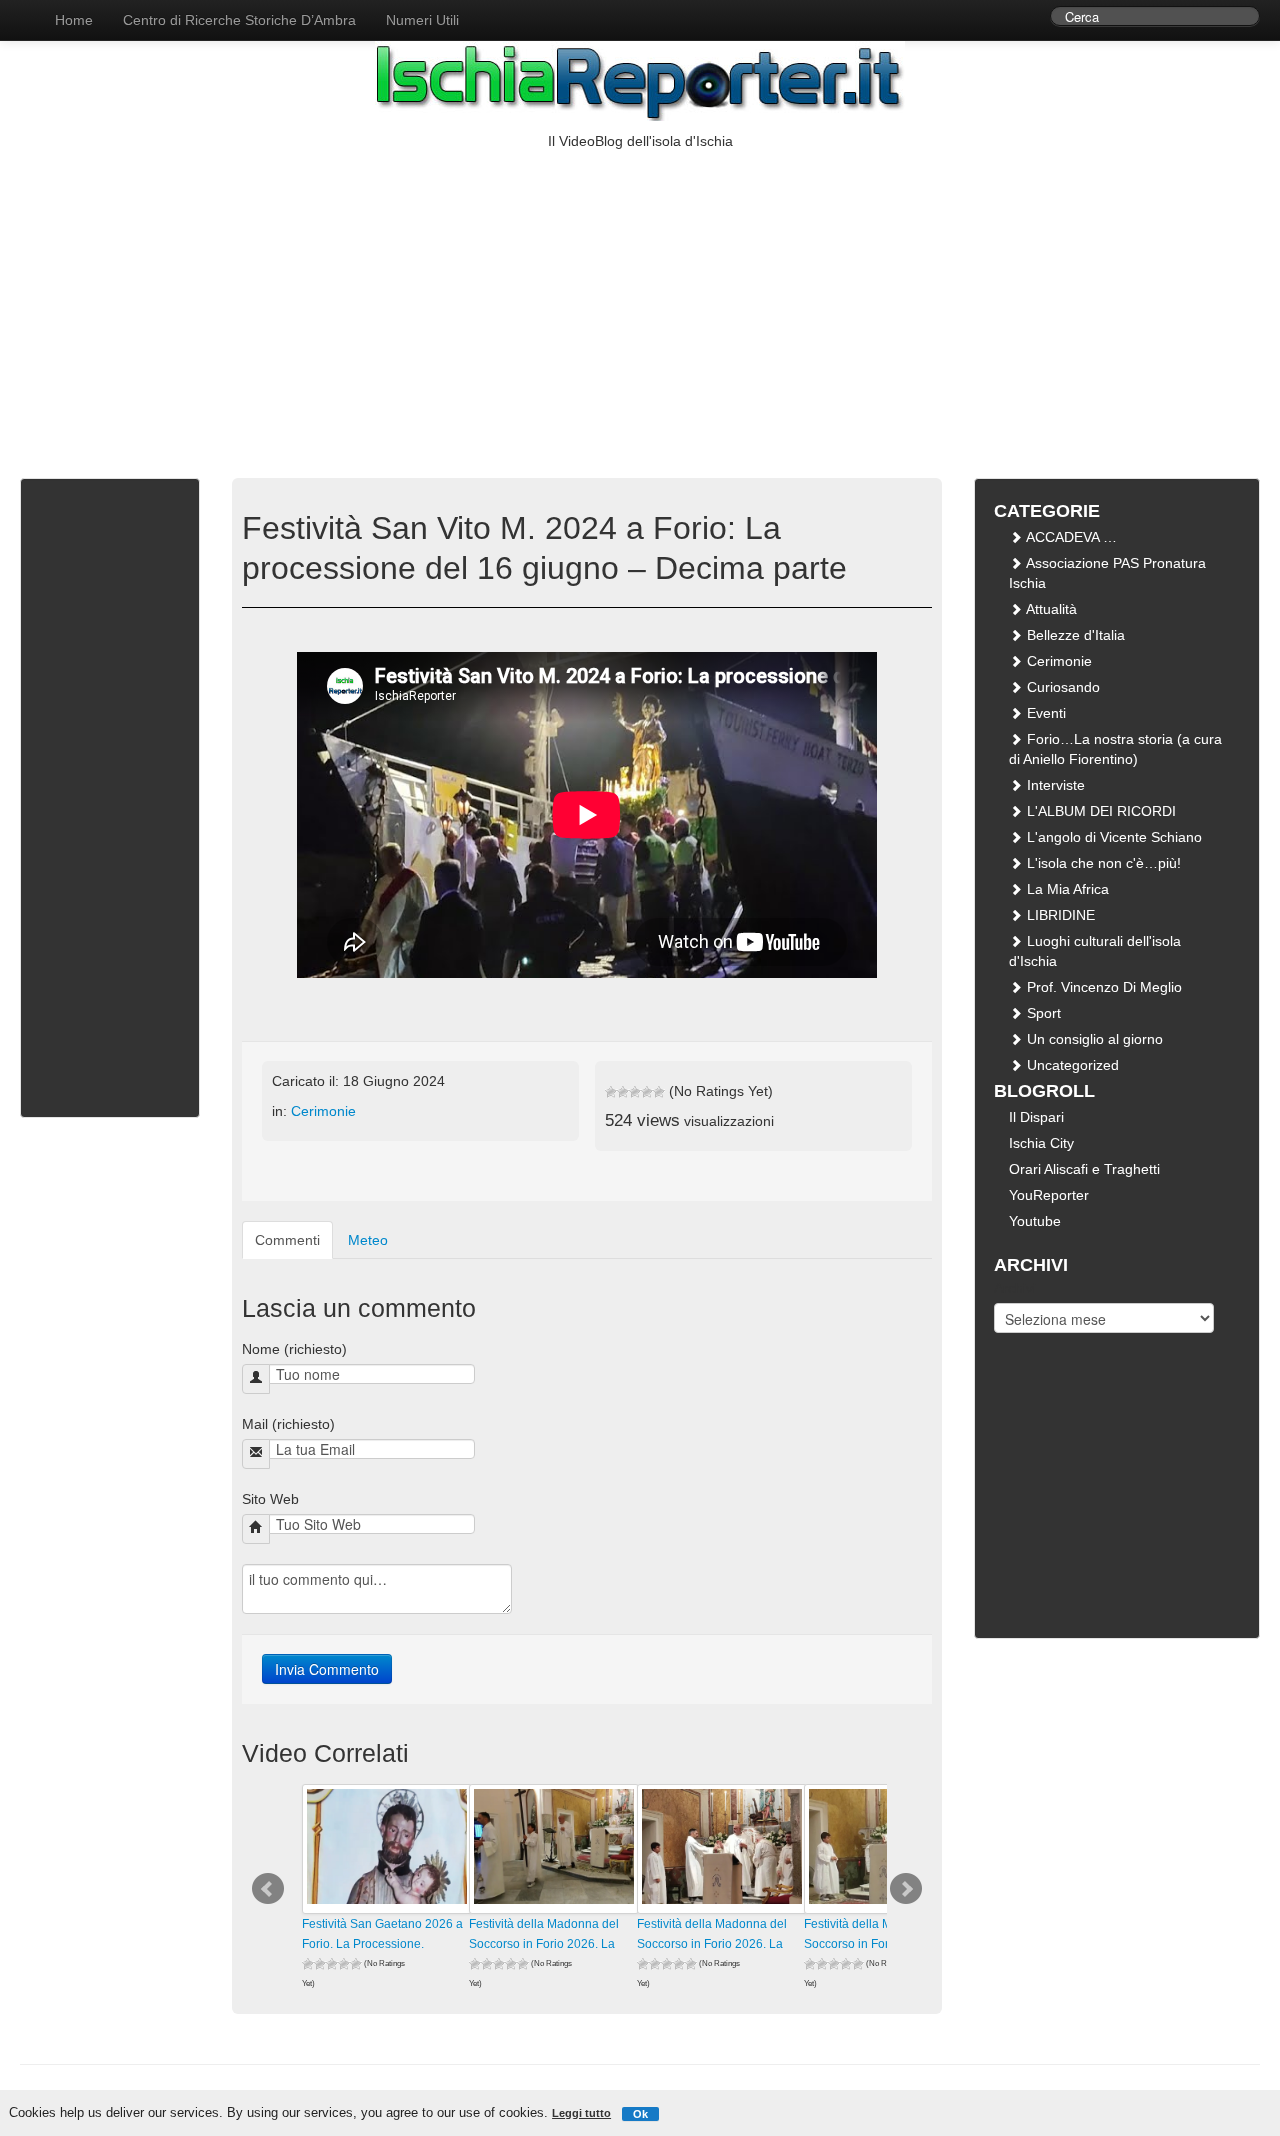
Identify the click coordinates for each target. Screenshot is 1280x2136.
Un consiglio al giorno (1093, 1039)
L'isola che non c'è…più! (1102, 863)
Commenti (287, 1240)
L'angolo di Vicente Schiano (1112, 837)
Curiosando (1061, 687)
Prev (268, 1889)
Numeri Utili (422, 20)
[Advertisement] (640, 301)
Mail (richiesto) (288, 1424)
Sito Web (270, 1499)
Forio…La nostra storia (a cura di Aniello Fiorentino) (1115, 749)
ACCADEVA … (1070, 537)
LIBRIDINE (1059, 915)
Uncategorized (1071, 1065)
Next (906, 1889)
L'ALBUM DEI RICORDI (1099, 811)
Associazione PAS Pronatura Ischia (1107, 573)
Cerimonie (323, 1111)
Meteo (368, 1240)
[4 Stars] (647, 1092)
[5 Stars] (659, 1092)
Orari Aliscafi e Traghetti (1084, 1169)
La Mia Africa (1066, 889)
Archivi (1015, 1288)
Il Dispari (1036, 1117)
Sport (1042, 1013)
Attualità (1050, 609)
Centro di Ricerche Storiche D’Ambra (239, 20)
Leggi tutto (581, 2113)
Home (74, 20)
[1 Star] (611, 1092)
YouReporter (1049, 1195)
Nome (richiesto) (294, 1349)
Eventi (1044, 713)
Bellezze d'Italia (1074, 635)
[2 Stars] (623, 1092)
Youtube (1035, 1221)
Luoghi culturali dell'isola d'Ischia (1095, 951)
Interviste (1054, 785)
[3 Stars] (635, 1092)
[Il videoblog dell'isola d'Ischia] (20, 10)
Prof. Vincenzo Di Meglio (1102, 987)
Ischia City (1041, 1143)
